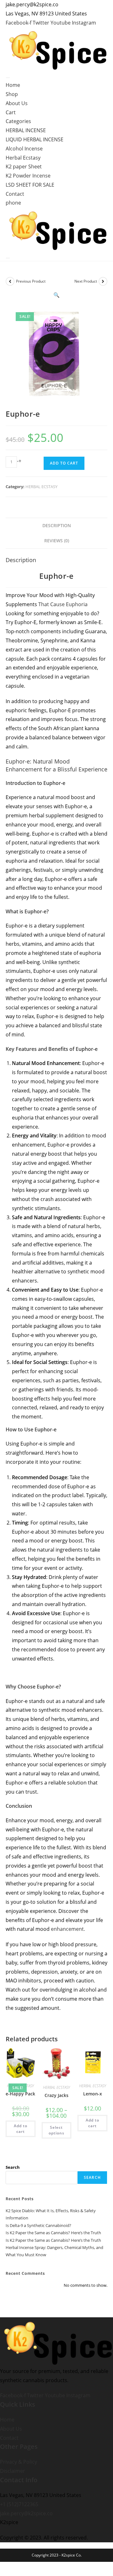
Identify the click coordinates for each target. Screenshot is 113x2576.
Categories (18, 121)
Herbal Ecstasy (23, 158)
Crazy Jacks (56, 2095)
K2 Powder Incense (28, 176)
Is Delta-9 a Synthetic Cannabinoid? (38, 2225)
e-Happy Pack (20, 2094)
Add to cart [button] (21, 2129)
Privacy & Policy (19, 2462)
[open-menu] (8, 78)
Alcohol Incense (24, 149)
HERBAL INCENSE (26, 130)
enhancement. (68, 1929)
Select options (56, 2130)
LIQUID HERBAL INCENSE (35, 139)
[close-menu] (8, 258)
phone (13, 203)
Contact (15, 194)
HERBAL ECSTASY (41, 487)
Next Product (86, 281)
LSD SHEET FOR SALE (30, 185)
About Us (17, 103)
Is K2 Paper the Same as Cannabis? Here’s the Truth (53, 2233)
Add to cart (64, 463)
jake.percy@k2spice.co (26, 2513)
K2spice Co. (72, 2555)
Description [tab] (57, 525)
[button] (56, 295)
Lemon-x (93, 2094)
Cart (11, 112)
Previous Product (31, 281)
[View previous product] (10, 281)
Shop (12, 94)
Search (13, 2167)
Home (13, 85)
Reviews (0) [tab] (57, 541)
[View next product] (103, 281)
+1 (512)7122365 (19, 2504)
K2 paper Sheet (24, 166)
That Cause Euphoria (63, 604)
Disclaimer (13, 2471)
